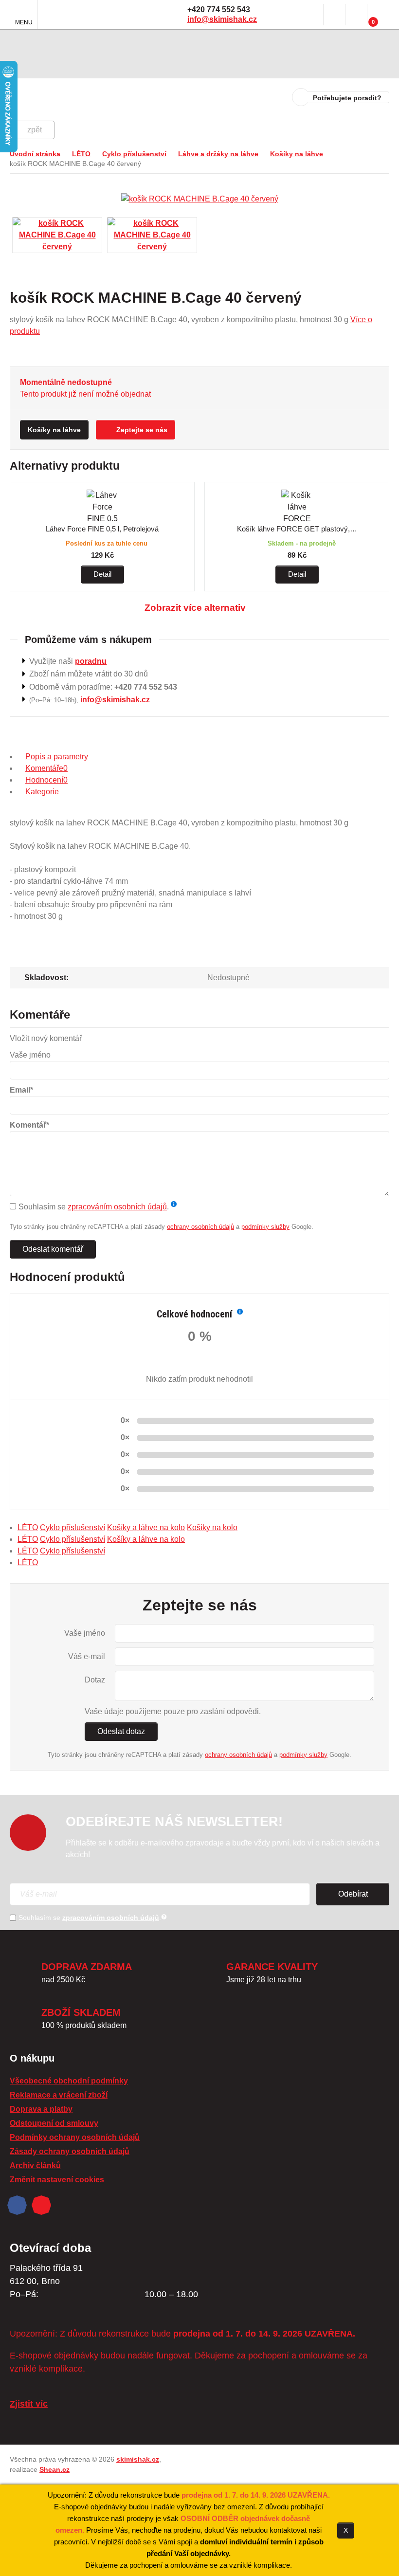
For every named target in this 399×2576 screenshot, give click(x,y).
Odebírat (353, 1894)
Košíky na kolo (212, 1527)
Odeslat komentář (53, 1249)
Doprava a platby (41, 2109)
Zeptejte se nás (142, 430)
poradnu (91, 661)
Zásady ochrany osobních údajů (70, 2151)
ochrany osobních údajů (200, 1227)
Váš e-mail (87, 1656)
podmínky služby (265, 1227)
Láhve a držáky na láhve (218, 154)
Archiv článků (35, 2165)
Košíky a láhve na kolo (146, 1527)
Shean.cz (54, 2469)
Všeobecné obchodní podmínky (69, 2081)
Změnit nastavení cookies (57, 2180)
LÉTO (81, 154)
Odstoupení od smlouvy (54, 2123)
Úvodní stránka (35, 154)
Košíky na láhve (297, 154)
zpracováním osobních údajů (117, 1207)
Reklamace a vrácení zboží (59, 2095)
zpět (35, 130)
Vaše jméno (85, 1633)
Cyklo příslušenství (134, 154)
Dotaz (95, 1680)
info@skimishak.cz (222, 19)
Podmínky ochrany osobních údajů (75, 2137)
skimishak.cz (138, 2459)
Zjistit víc (29, 2404)
